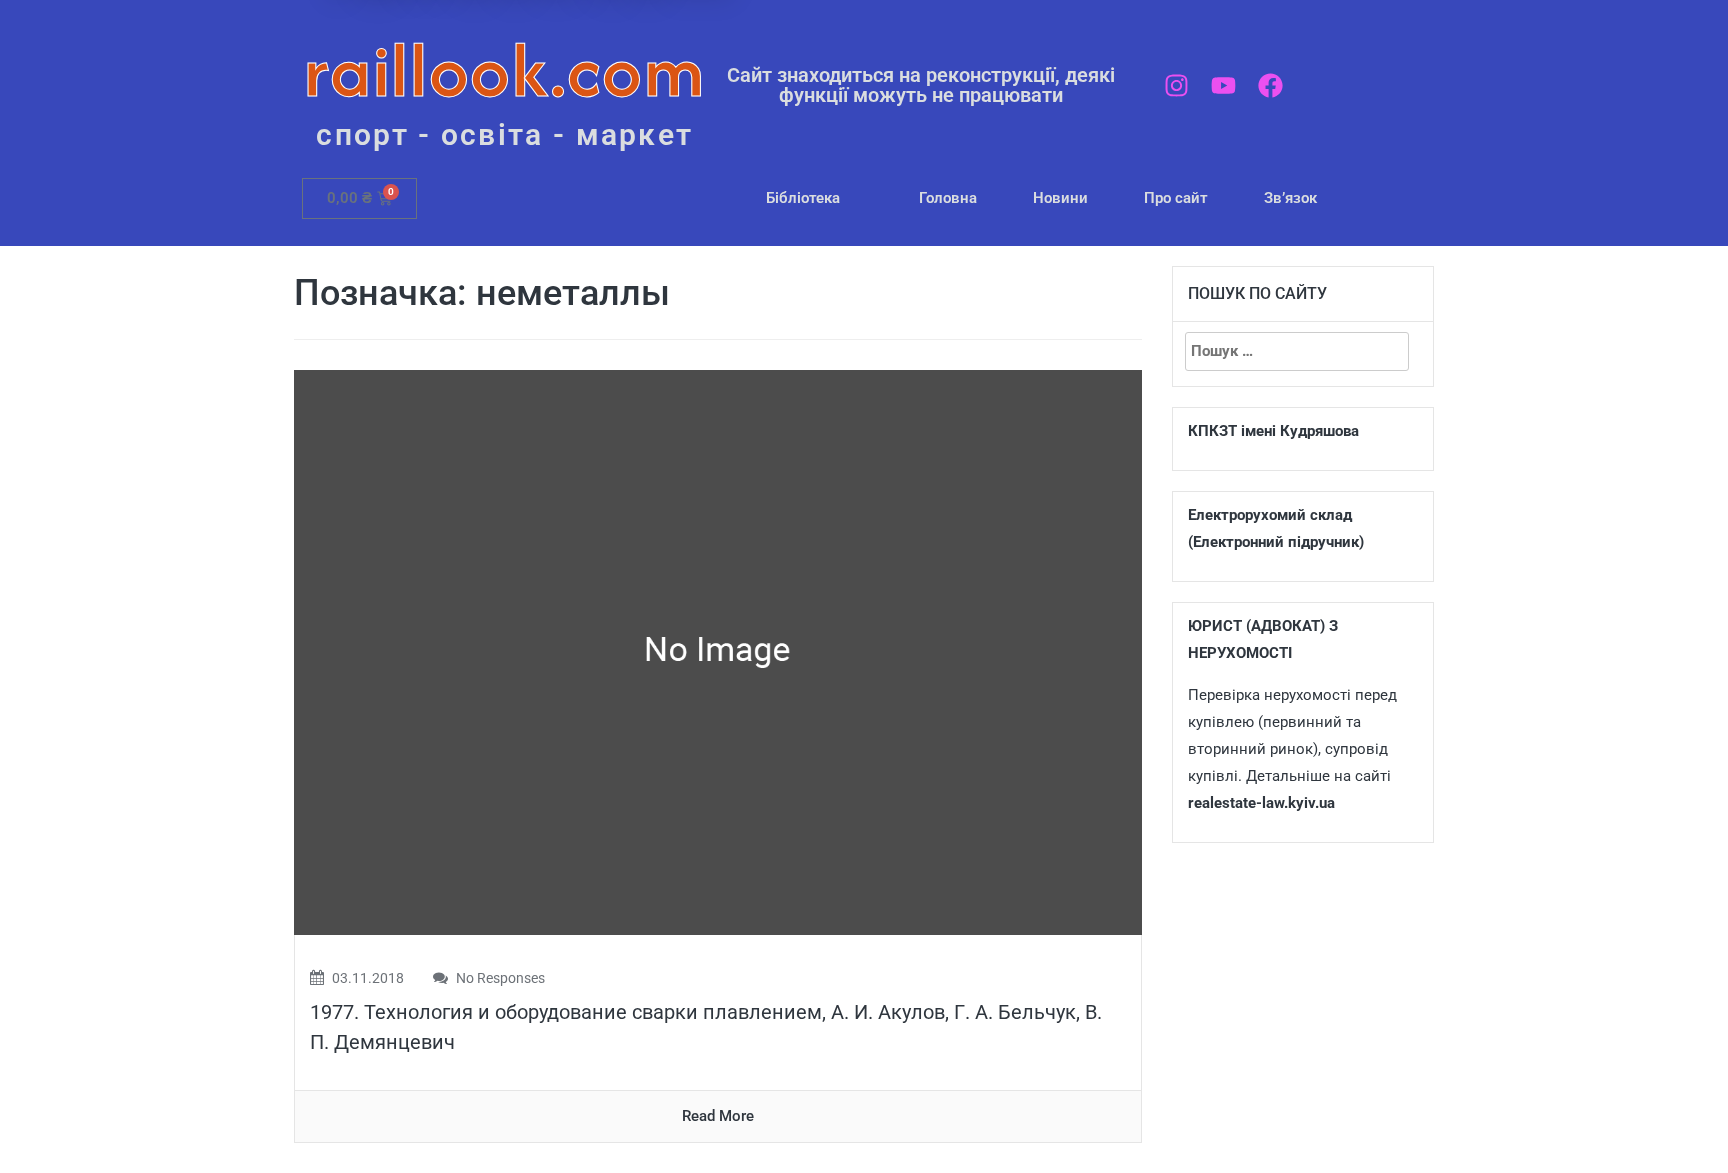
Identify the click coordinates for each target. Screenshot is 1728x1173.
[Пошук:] (1297, 351)
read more (718, 1116)
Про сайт (1176, 198)
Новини (1060, 198)
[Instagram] (1176, 85)
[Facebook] (1270, 85)
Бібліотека (803, 198)
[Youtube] (1223, 85)
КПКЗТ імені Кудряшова (1273, 431)
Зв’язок (1290, 198)
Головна (948, 198)
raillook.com (504, 69)
